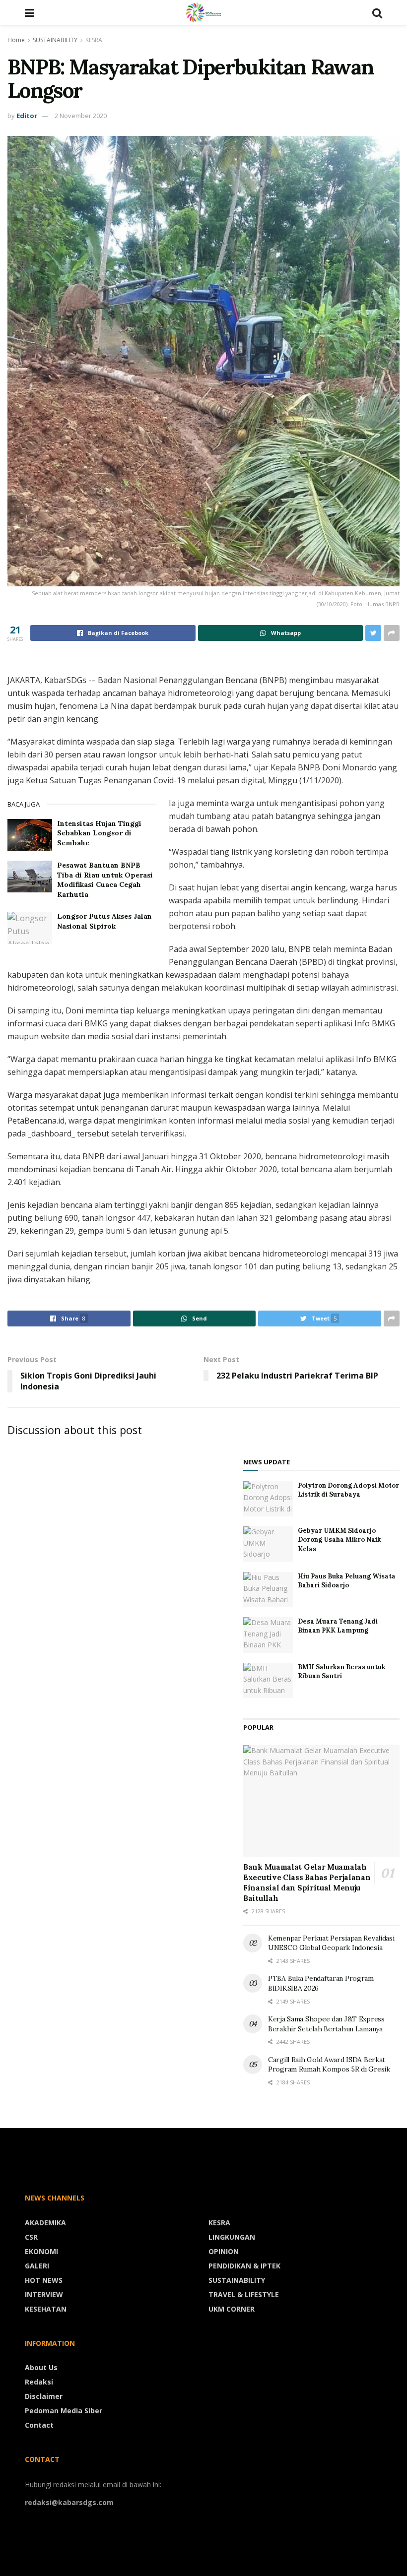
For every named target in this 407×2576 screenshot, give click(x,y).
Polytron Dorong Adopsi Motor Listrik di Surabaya (348, 1490)
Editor (27, 116)
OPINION (224, 2251)
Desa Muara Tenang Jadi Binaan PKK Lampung (338, 1626)
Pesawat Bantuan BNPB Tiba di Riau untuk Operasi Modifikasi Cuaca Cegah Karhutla (105, 880)
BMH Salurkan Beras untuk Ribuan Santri (341, 1671)
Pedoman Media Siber (64, 2411)
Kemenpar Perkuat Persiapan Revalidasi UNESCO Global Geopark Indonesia (331, 1943)
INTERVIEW (44, 2294)
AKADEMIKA (45, 2223)
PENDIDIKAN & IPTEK (244, 2266)
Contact (39, 2425)
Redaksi (39, 2382)
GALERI (37, 2266)
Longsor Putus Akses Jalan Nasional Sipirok (104, 921)
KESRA (94, 40)
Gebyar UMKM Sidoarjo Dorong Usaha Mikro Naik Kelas (339, 1539)
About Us (41, 2367)
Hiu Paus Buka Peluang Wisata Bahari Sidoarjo (347, 1581)
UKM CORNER (232, 2309)
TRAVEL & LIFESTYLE (244, 2294)
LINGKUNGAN (232, 2237)
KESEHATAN (46, 2309)
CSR (31, 2237)
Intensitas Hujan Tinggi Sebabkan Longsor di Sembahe (99, 833)
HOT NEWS (44, 2280)
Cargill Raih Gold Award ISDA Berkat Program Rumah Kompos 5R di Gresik (329, 2065)
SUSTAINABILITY (55, 40)
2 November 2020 (81, 116)
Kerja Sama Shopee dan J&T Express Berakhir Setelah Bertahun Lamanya (326, 2024)
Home (16, 40)
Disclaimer (44, 2396)
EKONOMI (41, 2251)
